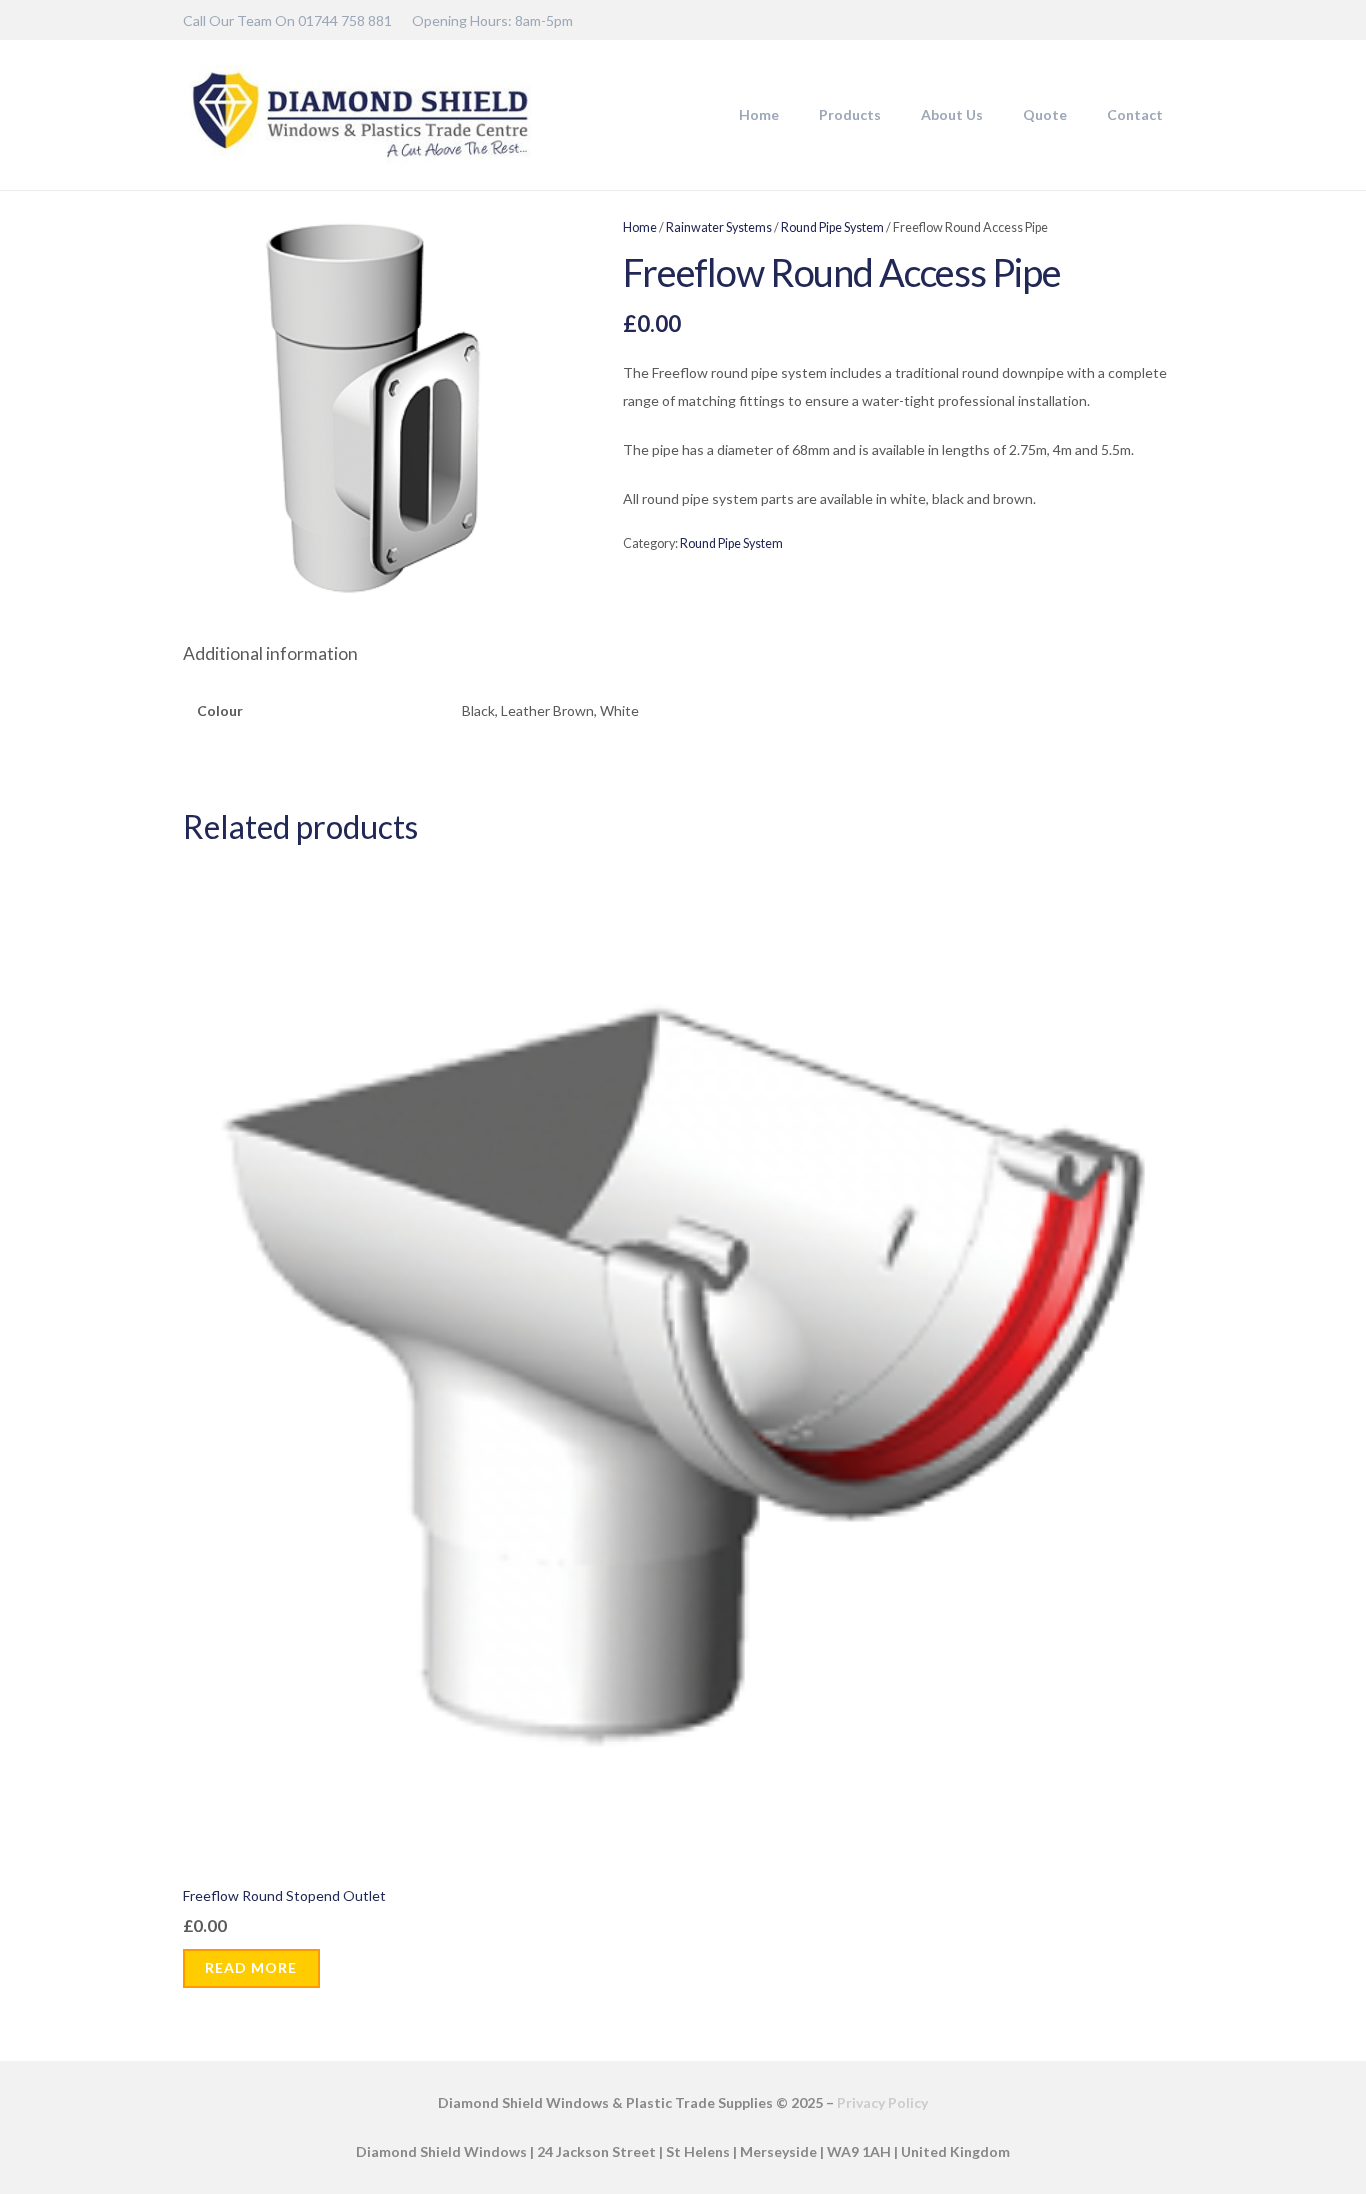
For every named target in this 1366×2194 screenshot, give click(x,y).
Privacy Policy (882, 2102)
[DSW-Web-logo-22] (360, 115)
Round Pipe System (832, 227)
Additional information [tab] (270, 653)
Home (640, 227)
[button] (889, 115)
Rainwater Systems (719, 227)
